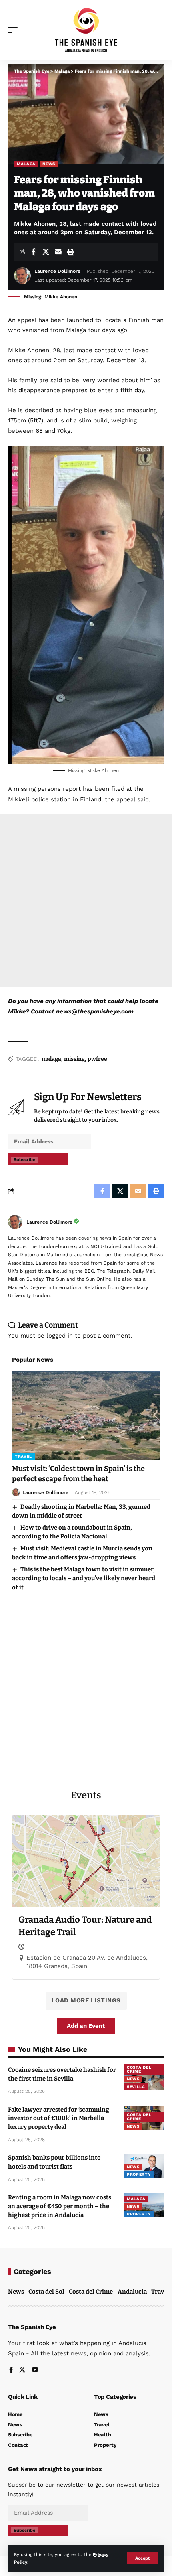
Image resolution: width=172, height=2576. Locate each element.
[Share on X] (46, 252)
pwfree (97, 1059)
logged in (60, 1336)
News (49, 164)
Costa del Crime (139, 2069)
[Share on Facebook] (33, 252)
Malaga (26, 164)
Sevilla (136, 2087)
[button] (143, 2558)
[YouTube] (35, 2370)
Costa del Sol (46, 2292)
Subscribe (24, 1160)
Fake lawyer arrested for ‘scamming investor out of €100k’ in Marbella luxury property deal (59, 2118)
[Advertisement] (86, 900)
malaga (51, 1059)
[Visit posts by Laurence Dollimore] (15, 1222)
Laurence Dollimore (57, 271)
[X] (22, 2370)
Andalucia (132, 2292)
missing (74, 1059)
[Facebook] (11, 2370)
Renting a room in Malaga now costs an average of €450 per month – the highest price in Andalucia (60, 2206)
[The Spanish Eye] (86, 30)
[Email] (58, 252)
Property (139, 2174)
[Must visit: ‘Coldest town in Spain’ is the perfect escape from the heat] (86, 1415)
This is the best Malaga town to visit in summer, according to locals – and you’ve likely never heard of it (84, 1578)
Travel (23, 1456)
